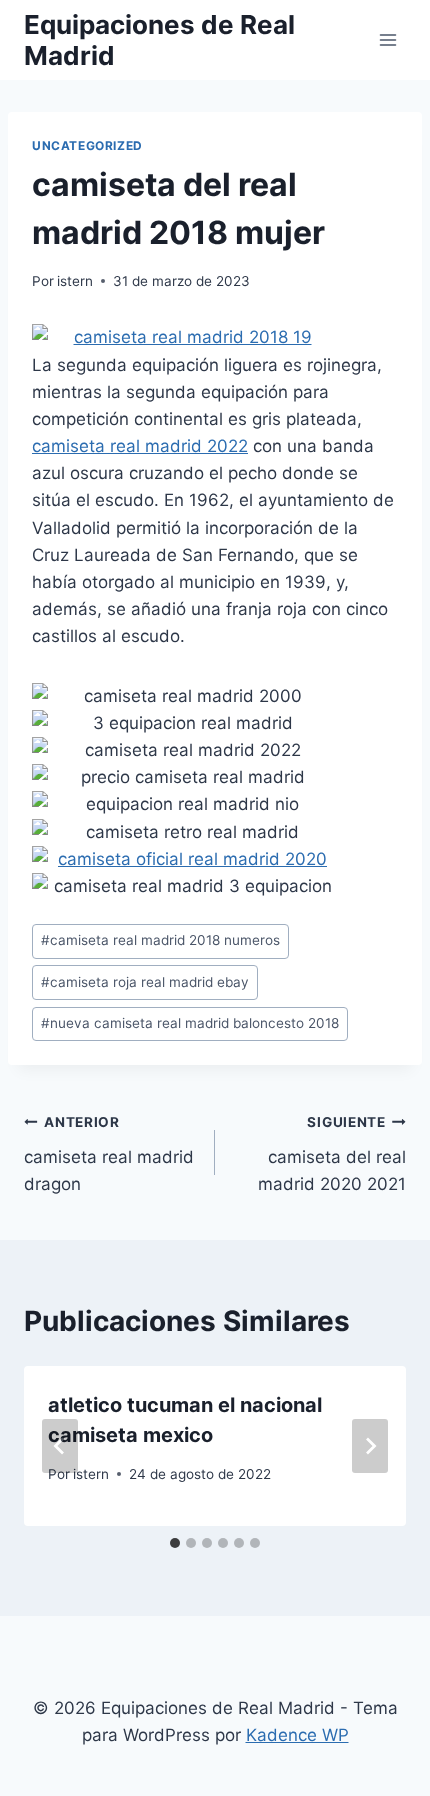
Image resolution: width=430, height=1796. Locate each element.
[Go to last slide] (60, 1446)
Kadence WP (297, 1735)
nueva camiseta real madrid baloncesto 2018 (190, 1023)
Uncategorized (87, 145)
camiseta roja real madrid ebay (145, 982)
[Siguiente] (370, 1446)
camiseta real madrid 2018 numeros (160, 940)
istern (75, 281)
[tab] (175, 1543)
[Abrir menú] (387, 39)
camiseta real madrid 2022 (140, 446)
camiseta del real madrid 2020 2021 (332, 1154)
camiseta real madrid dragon (109, 1154)
